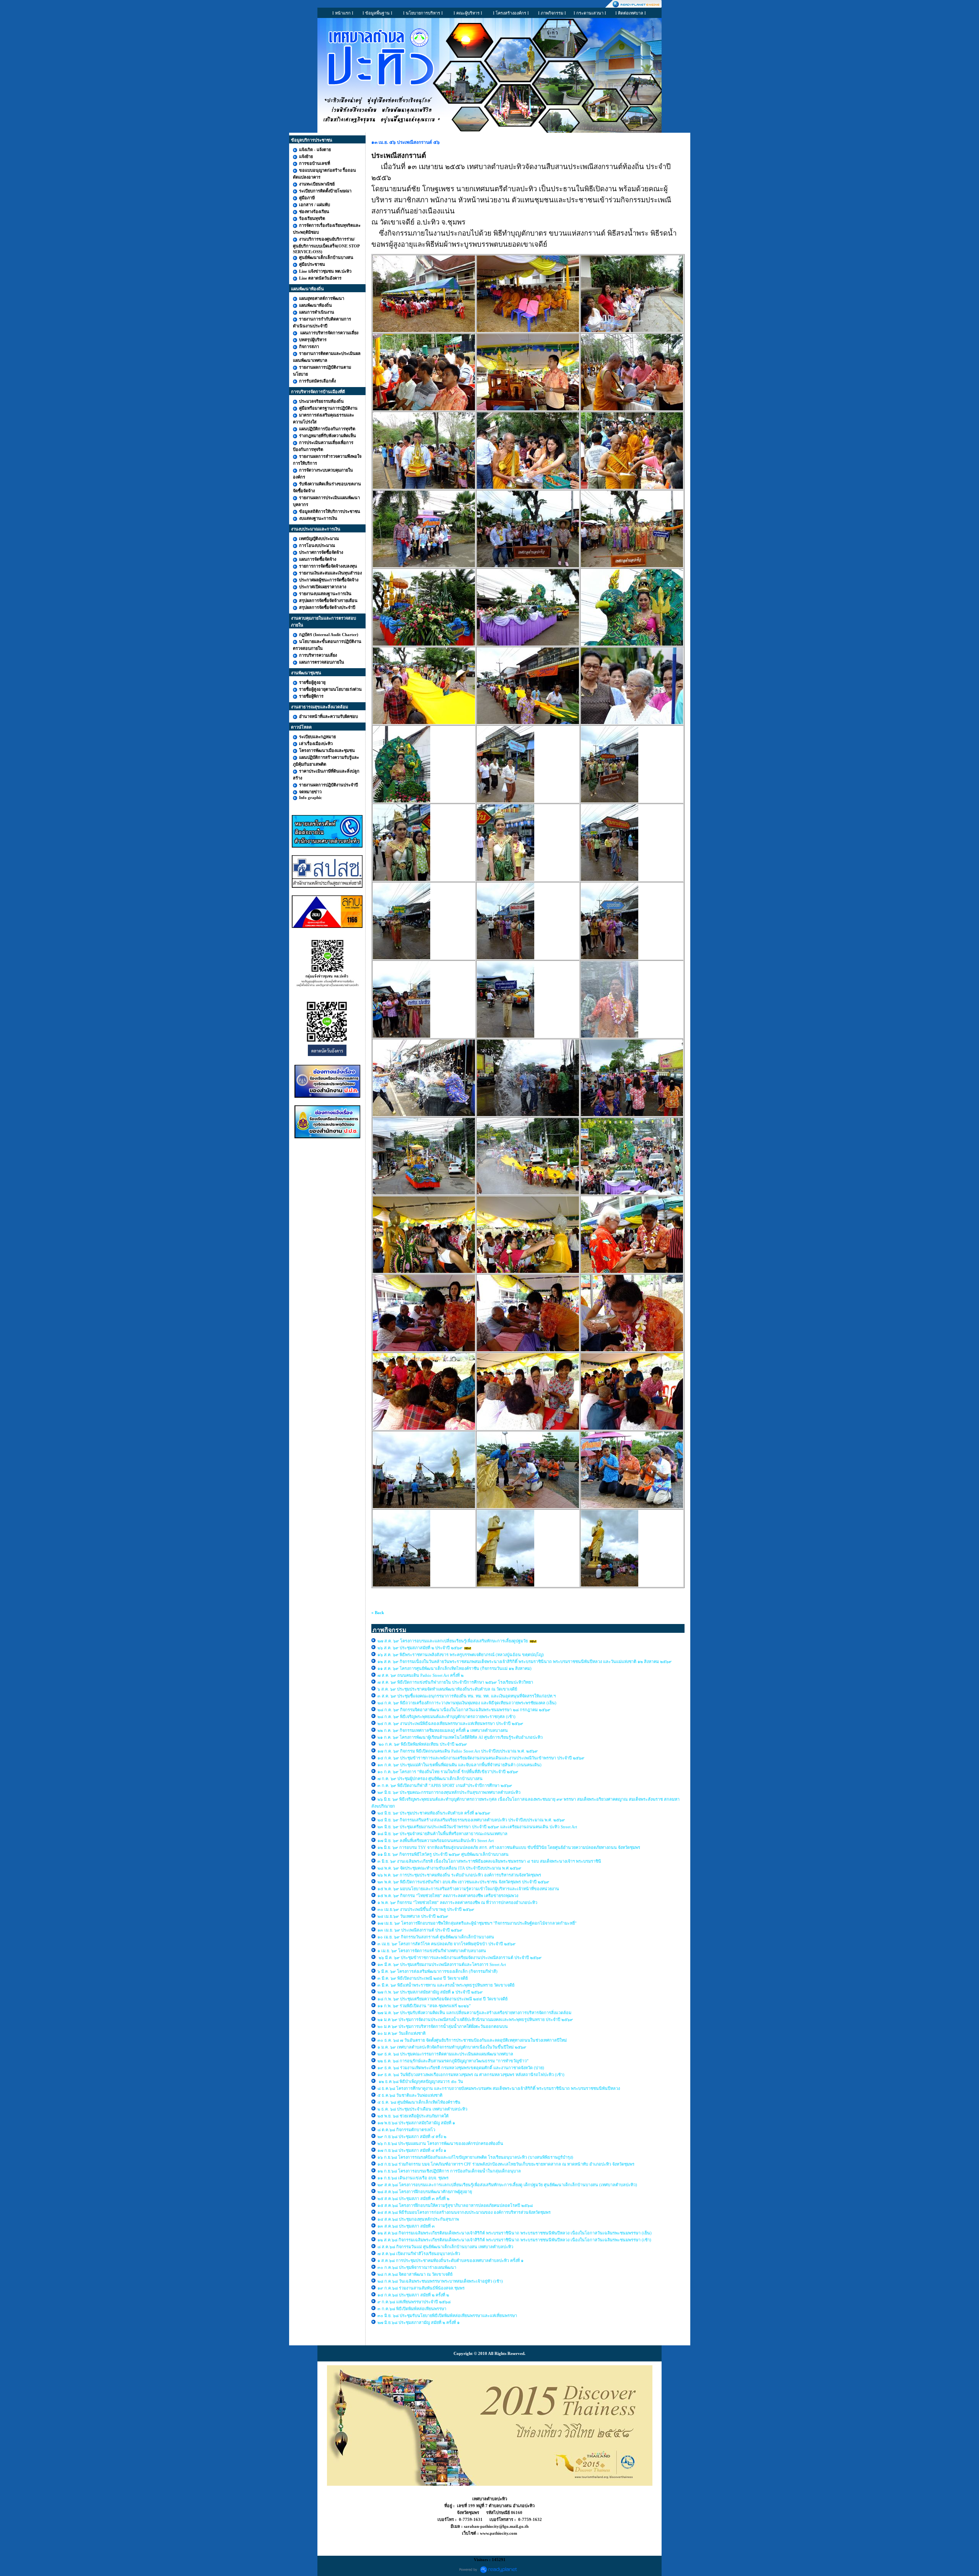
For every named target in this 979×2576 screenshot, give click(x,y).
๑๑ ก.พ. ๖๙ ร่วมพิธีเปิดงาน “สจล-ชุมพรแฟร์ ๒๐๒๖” (425, 2006)
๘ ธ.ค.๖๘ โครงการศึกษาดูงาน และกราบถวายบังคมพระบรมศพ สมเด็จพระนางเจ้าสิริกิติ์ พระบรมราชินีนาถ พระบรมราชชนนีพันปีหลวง (499, 2088)
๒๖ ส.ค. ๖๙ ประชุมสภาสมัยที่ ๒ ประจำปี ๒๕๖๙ (420, 1648)
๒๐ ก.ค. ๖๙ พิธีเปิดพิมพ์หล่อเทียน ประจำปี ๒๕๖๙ (422, 1744)
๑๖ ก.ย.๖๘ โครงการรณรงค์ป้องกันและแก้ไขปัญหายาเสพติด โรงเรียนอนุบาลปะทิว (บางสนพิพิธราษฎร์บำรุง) (475, 2157)
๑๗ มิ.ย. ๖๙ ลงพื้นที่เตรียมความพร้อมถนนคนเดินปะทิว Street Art (436, 1840)
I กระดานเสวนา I (590, 13)
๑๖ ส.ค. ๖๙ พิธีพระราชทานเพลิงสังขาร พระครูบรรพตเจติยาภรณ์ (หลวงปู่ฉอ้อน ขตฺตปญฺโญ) (461, 1655)
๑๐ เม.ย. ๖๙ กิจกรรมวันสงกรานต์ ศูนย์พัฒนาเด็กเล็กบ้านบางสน (436, 1937)
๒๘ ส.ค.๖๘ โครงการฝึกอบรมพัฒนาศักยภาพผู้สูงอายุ (425, 2192)
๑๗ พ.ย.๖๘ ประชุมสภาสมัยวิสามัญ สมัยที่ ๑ (417, 2123)
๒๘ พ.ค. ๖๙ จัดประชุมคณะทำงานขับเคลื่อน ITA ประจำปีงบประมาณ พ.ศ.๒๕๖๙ (449, 1868)
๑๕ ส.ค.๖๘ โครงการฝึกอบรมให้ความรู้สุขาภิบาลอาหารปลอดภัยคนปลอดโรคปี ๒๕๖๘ (455, 2205)
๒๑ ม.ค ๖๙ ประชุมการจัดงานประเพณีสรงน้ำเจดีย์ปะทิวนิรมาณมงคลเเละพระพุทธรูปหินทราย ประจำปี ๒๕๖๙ (475, 2019)
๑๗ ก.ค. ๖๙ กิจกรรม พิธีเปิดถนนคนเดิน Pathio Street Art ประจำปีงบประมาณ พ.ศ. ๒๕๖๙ (458, 1751)
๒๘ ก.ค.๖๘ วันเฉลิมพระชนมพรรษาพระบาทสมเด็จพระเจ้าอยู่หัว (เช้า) (440, 2281)
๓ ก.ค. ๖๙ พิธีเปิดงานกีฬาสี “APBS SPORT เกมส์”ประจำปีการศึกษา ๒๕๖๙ (445, 1785)
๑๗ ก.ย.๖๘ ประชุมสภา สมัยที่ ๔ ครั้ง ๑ (412, 2150)
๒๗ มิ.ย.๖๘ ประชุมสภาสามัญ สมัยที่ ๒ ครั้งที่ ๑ (419, 2322)
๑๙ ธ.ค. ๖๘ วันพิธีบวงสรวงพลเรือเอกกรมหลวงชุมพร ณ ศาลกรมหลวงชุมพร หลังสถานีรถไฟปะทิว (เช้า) (471, 2075)
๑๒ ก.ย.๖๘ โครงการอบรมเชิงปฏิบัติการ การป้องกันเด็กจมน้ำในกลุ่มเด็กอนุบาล (449, 2171)
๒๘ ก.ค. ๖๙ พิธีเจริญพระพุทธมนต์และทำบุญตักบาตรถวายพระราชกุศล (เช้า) (446, 1717)
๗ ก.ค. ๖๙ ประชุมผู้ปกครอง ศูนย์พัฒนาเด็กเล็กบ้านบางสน (430, 1779)
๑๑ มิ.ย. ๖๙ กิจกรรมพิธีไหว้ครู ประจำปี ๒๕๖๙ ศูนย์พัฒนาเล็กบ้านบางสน (443, 1854)
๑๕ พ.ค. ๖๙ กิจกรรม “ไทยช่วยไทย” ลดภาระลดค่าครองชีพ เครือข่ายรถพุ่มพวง (448, 1896)
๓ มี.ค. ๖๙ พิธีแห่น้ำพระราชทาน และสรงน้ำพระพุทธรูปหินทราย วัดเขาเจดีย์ (446, 1985)
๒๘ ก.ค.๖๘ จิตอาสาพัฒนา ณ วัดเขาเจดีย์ (416, 2274)
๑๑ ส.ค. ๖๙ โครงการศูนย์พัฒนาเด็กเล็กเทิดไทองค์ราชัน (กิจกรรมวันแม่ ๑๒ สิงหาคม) (455, 1668)
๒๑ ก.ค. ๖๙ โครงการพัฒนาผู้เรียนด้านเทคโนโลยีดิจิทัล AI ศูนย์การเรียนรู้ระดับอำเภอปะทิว (461, 1737)
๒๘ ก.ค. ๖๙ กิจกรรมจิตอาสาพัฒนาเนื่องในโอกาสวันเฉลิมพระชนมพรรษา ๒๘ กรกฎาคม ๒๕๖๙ (464, 1710)
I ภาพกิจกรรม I (552, 13)
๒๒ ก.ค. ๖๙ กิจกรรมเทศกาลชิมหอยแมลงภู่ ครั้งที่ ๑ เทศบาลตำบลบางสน (443, 1730)
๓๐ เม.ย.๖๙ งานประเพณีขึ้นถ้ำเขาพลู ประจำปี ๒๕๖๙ (426, 1909)
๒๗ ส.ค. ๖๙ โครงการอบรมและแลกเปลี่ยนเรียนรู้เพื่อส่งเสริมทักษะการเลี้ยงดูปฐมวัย (453, 1641)
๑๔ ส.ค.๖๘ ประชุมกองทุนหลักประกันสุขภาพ (418, 2219)
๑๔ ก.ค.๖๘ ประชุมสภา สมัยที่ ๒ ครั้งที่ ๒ (413, 2295)
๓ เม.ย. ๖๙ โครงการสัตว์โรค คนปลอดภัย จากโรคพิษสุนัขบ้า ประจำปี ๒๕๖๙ (446, 1944)
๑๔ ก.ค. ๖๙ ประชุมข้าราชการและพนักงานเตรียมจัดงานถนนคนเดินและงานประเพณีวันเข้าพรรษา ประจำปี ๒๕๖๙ (481, 1758)
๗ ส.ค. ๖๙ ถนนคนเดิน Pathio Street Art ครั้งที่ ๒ (420, 1675)
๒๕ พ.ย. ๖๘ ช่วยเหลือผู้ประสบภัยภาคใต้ (413, 2116)
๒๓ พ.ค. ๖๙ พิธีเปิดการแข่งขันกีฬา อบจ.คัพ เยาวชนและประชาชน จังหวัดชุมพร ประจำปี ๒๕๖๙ (463, 1882)
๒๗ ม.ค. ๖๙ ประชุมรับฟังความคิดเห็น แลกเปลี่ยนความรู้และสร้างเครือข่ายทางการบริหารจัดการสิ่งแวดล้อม (475, 2013)
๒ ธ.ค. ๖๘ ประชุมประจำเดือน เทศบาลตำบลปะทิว (423, 2109)
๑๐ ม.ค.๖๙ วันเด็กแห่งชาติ (402, 2033)
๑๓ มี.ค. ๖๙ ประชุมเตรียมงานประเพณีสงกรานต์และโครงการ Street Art (442, 1964)
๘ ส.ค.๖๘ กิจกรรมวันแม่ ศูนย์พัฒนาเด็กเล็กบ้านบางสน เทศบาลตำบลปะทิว (446, 2247)
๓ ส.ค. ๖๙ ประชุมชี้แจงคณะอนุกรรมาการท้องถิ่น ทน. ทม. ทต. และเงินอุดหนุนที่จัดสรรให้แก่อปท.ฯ (467, 1696)
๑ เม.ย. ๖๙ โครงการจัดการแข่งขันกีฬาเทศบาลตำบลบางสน (432, 1951)
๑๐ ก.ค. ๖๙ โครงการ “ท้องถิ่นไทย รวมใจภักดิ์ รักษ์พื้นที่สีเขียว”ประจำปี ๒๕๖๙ (448, 1772)
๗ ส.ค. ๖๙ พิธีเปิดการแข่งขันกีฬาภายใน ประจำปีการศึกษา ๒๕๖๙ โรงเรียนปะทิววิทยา (455, 1682)
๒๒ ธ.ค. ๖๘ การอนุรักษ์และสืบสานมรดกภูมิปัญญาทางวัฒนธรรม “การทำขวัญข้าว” (453, 2061)
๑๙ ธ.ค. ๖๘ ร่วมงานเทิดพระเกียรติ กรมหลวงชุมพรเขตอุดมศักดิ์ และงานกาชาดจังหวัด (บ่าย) (461, 2068)
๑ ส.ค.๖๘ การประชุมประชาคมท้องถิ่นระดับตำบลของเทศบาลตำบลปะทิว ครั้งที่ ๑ (451, 2260)
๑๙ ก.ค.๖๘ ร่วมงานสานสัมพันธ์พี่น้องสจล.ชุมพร (422, 2288)
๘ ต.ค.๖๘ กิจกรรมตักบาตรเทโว (407, 2130)
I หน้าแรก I (343, 13)
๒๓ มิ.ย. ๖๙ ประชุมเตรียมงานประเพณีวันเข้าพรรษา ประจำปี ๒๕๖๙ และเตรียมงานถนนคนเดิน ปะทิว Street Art (478, 1827)
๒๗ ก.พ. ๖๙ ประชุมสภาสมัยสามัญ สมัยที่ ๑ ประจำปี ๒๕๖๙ (430, 1992)
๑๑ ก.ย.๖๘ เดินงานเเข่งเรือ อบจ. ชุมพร (413, 2178)
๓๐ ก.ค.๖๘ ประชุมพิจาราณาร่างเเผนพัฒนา (417, 2267)
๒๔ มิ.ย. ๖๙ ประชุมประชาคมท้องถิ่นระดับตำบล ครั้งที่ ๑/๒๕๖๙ (434, 1813)
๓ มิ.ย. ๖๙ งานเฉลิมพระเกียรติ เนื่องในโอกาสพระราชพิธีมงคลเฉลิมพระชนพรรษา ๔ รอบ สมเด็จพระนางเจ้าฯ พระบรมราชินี (489, 1861)
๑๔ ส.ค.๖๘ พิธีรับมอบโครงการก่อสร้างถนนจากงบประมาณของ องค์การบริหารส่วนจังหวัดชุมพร (464, 2212)
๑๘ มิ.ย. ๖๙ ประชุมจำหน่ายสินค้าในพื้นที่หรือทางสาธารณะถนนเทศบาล (443, 1834)
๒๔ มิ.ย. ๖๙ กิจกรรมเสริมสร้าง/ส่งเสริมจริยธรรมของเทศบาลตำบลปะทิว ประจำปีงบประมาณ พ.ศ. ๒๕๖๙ (471, 1820)
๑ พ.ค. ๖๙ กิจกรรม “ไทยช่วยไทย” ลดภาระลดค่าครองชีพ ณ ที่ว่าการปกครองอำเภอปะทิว (457, 1902)
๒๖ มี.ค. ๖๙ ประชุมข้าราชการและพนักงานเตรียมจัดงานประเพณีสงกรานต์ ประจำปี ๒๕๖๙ (459, 1958)
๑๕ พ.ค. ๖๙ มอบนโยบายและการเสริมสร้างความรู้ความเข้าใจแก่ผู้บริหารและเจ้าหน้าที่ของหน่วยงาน (468, 1889)
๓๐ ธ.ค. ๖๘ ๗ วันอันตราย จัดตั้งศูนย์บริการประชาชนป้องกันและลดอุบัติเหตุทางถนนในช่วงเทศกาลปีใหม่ (472, 2040)
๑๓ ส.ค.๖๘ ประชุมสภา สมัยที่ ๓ (406, 2226)
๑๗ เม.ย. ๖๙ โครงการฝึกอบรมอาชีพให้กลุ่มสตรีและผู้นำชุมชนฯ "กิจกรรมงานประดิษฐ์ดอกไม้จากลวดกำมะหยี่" (477, 1923)
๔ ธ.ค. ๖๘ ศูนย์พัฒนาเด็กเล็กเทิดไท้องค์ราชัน (420, 2102)
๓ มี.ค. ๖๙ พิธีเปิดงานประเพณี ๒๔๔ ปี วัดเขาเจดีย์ (423, 1978)
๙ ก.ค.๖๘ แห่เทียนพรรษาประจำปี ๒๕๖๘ (414, 2302)
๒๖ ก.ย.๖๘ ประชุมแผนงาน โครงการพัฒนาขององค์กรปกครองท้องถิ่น (440, 2143)
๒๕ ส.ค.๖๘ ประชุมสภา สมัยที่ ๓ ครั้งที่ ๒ (413, 2198)
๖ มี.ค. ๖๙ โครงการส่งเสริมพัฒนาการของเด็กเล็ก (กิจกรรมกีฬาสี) (437, 1971)
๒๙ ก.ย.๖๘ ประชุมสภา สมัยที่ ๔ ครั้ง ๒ (412, 2137)
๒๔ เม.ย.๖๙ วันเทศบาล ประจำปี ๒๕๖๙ (413, 1916)
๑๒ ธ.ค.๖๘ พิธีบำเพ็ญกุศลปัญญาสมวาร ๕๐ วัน (420, 2081)
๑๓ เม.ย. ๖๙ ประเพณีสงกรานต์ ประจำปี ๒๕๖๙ (420, 1930)
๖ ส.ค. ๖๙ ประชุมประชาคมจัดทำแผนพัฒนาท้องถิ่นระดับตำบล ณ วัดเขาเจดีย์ (447, 1689)
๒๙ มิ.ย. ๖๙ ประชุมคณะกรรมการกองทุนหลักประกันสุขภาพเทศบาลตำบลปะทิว (450, 1792)
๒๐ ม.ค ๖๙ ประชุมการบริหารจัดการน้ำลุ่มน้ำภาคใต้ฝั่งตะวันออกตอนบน (443, 2026)
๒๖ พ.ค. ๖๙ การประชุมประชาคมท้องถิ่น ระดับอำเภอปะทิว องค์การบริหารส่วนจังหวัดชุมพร (459, 1875)
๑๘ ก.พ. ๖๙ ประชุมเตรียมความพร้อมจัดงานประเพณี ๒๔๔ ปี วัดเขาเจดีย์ (442, 1999)
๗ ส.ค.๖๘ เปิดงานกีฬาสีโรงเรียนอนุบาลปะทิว (419, 2254)
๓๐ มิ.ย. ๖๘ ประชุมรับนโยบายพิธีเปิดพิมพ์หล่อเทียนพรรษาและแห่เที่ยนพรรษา (447, 2316)
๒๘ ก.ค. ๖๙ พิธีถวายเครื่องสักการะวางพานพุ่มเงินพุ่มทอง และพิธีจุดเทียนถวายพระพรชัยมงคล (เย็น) (468, 1703)
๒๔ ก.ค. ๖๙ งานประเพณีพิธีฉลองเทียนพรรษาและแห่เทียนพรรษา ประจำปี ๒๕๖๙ (450, 1723)
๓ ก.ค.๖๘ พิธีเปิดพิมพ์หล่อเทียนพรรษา (412, 2309)
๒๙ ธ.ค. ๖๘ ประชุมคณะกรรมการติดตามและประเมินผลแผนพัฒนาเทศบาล (445, 2054)
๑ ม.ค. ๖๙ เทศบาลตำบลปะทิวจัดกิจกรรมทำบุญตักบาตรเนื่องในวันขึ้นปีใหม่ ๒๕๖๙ (452, 2047)
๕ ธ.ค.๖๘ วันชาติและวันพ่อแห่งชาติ (410, 2095)
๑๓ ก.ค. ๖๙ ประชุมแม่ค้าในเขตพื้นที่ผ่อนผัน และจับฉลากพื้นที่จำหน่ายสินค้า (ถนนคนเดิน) (459, 1765)
